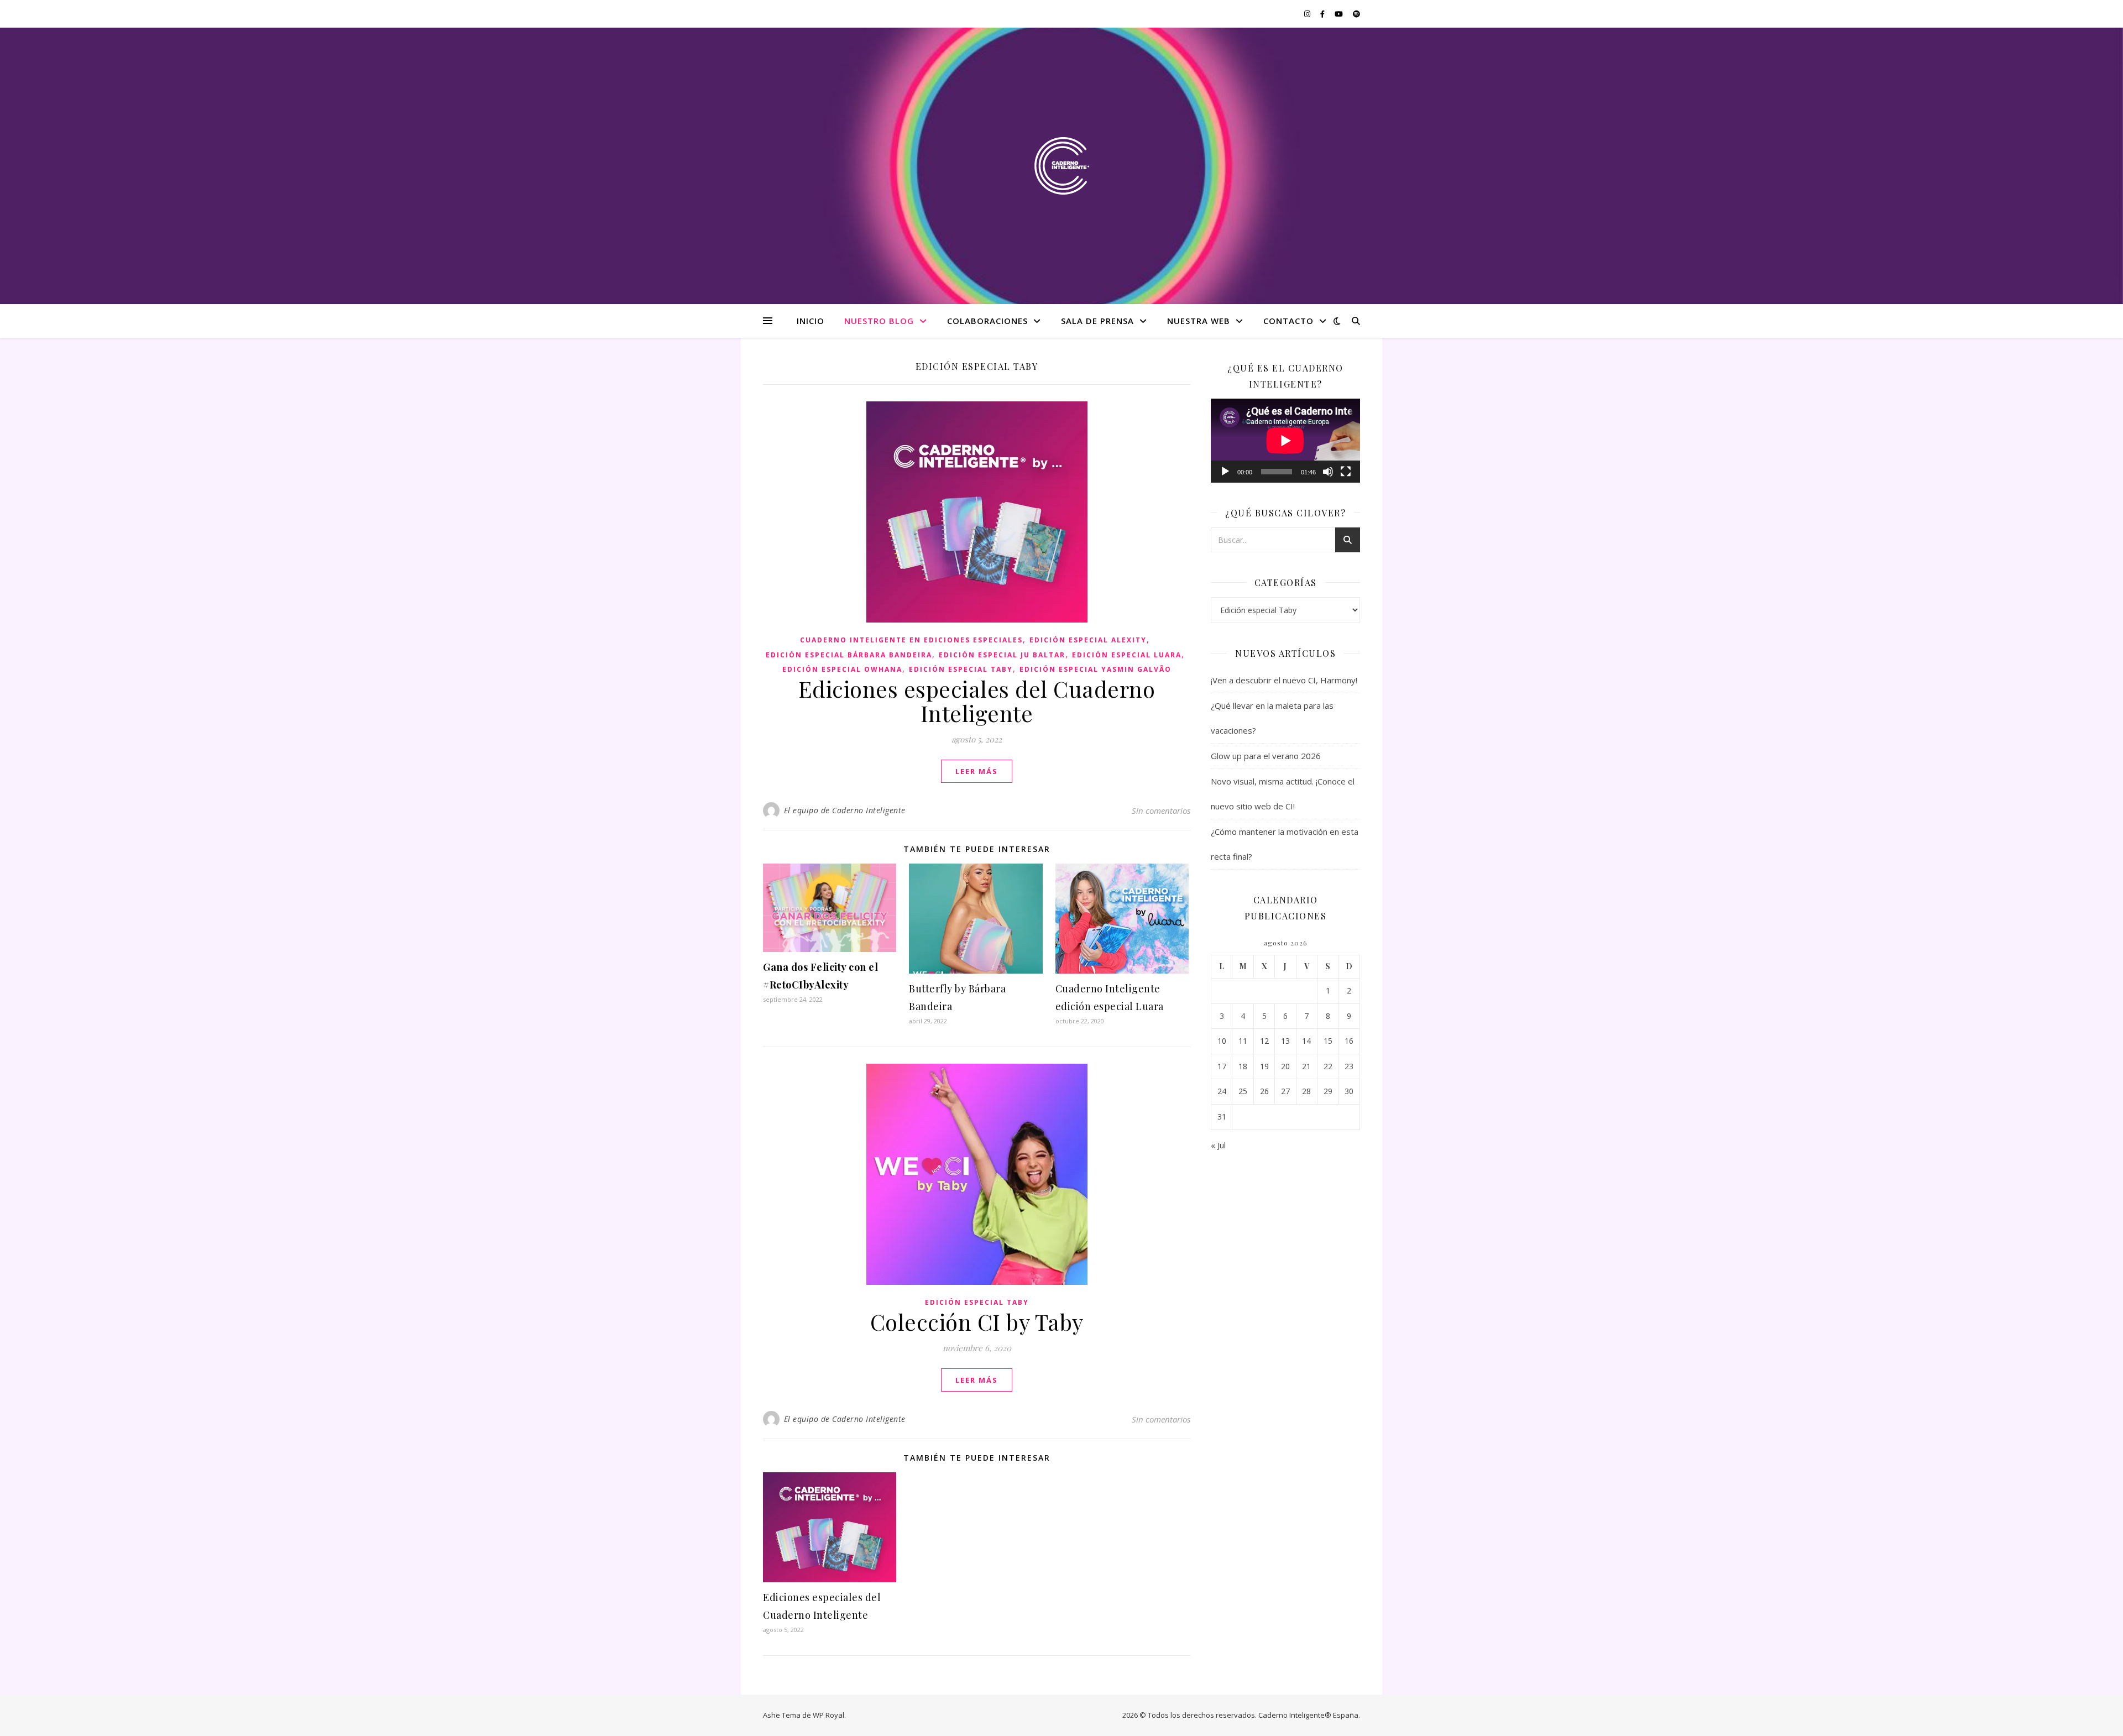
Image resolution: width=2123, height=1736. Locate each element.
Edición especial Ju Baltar (1002, 655)
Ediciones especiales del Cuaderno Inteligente (977, 701)
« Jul (1218, 1145)
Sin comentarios (1161, 811)
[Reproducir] (1225, 472)
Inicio (810, 321)
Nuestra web (1199, 321)
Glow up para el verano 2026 (1267, 756)
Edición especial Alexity (1088, 640)
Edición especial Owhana (842, 669)
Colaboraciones (987, 321)
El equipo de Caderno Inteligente (845, 810)
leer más (977, 771)
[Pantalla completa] (1346, 472)
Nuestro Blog (879, 321)
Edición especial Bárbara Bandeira (849, 655)
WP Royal (828, 1715)
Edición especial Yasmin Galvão (1096, 669)
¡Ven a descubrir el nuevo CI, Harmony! (1284, 680)
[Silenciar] (1328, 472)
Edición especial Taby (961, 669)
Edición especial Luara (1127, 655)
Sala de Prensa (1097, 321)
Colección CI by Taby (977, 1322)
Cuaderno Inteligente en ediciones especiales (911, 640)
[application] (1285, 441)
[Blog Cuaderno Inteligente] (1061, 166)
